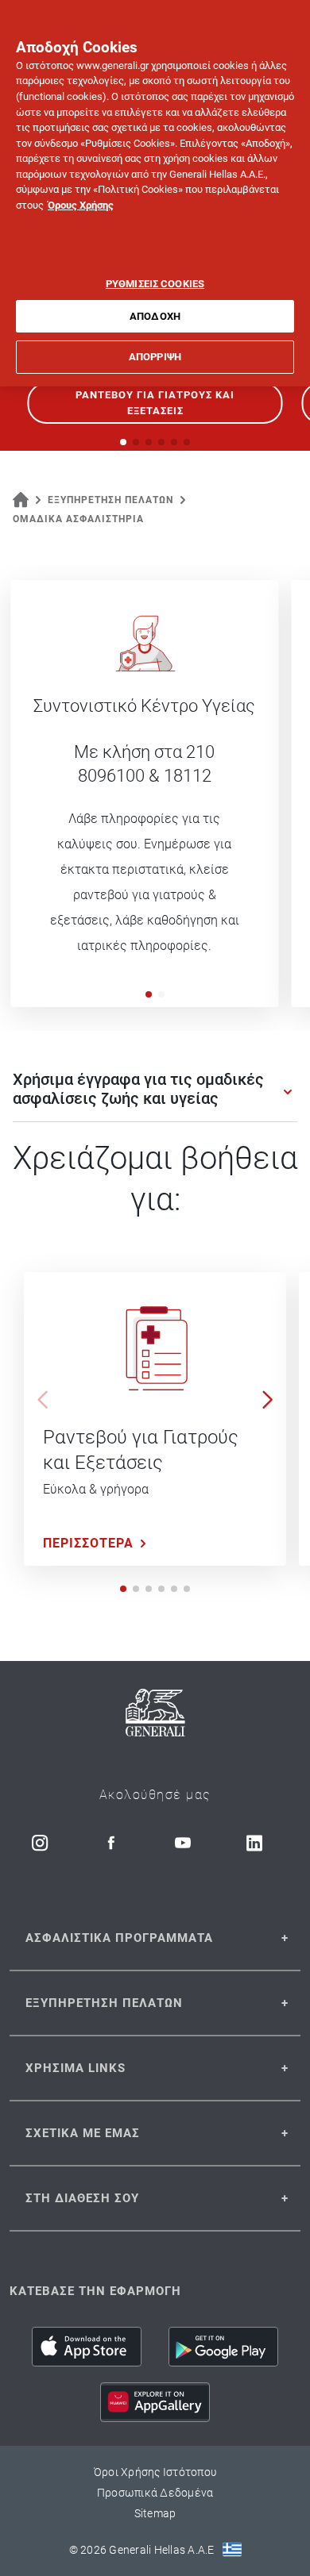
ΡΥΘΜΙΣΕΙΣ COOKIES (155, 284)
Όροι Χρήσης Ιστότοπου (155, 2472)
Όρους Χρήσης (81, 205)
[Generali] (155, 1715)
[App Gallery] (155, 2402)
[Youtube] (183, 1843)
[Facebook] (111, 1843)
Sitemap (155, 2513)
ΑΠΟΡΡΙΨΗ (155, 357)
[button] (149, 994)
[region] (155, 193)
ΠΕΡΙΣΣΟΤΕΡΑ (88, 1543)
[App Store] (87, 2347)
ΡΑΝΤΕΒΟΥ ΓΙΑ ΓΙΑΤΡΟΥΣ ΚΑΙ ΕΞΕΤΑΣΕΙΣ (155, 403)
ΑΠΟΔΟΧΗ (155, 316)
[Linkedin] (254, 1843)
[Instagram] (40, 1843)
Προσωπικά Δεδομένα (155, 2493)
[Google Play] (223, 2347)
